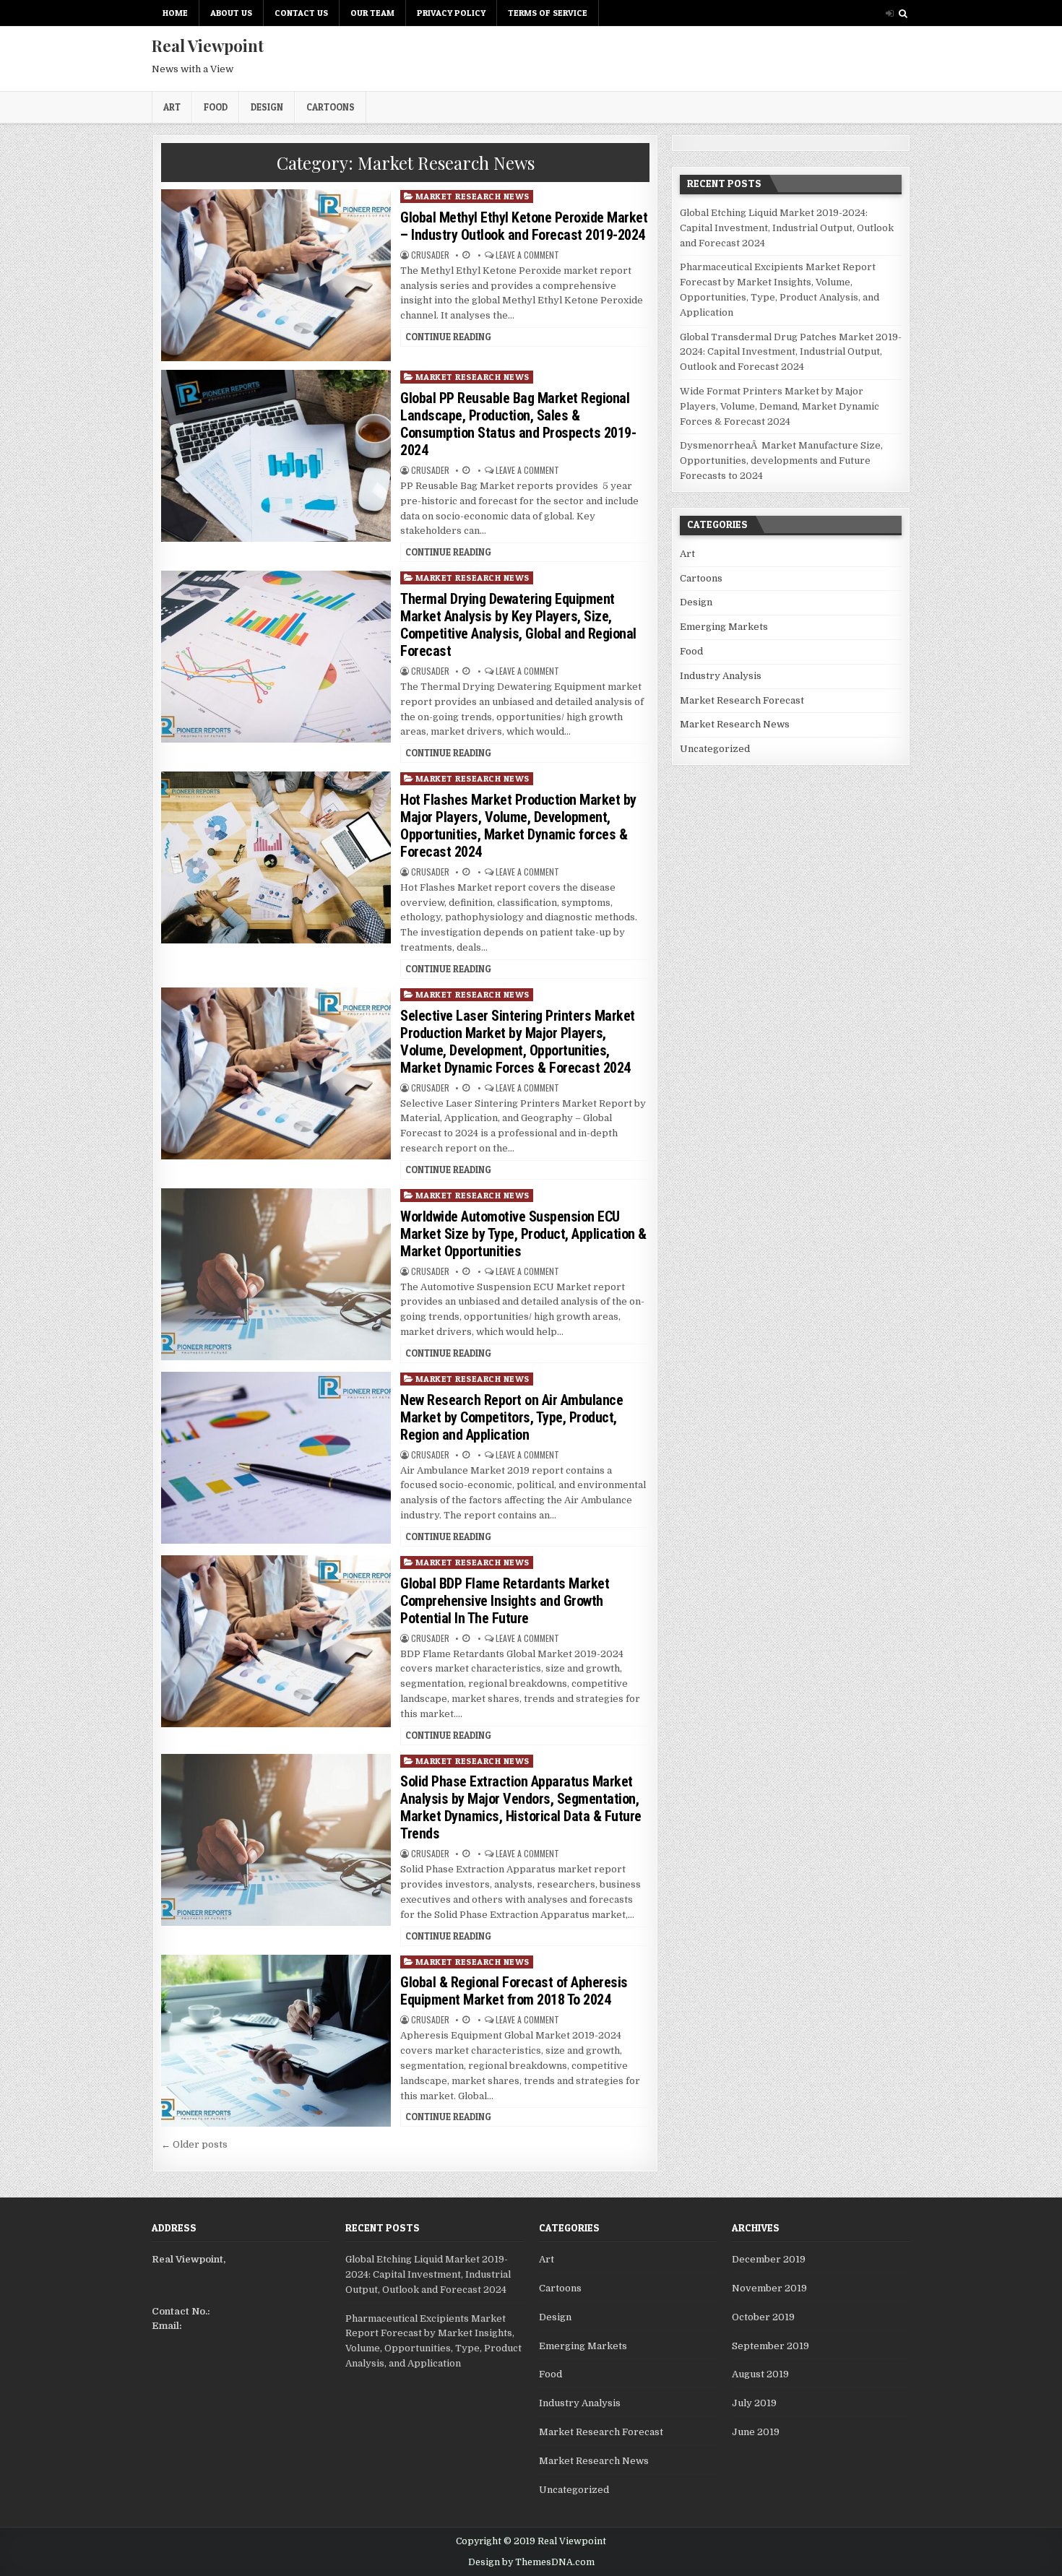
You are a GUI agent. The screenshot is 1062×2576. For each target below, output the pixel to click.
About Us (231, 13)
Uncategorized (715, 749)
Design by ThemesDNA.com (531, 2562)
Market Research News (472, 196)
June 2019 (756, 2432)
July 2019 (754, 2403)
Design (267, 107)
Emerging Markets (724, 627)
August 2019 (760, 2374)
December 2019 (769, 2259)
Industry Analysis (721, 676)
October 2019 (763, 2317)
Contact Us (301, 13)
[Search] (903, 13)
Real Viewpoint (208, 46)
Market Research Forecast (742, 700)
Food (216, 107)
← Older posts (194, 2144)
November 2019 (769, 2288)
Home (175, 13)
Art (172, 107)
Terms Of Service (548, 13)
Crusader (430, 255)
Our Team (372, 13)
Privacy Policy (451, 13)
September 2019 (770, 2346)
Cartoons (331, 107)
